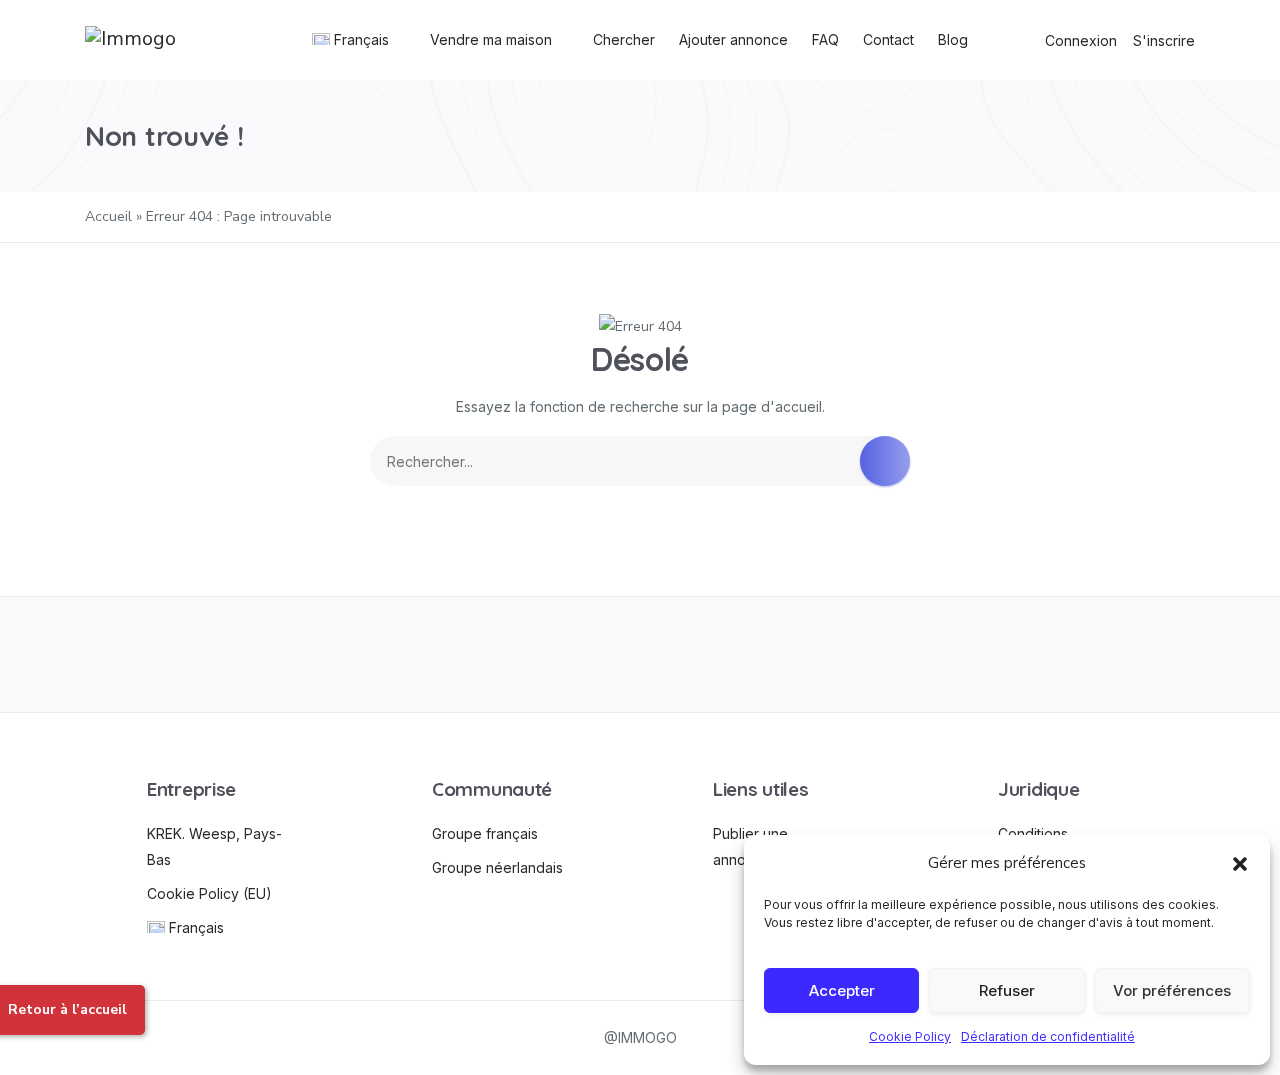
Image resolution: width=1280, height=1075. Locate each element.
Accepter (842, 990)
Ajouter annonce (733, 39)
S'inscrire (1164, 40)
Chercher (624, 39)
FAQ (825, 39)
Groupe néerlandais (497, 867)
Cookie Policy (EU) (209, 893)
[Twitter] (417, 654)
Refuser (1007, 990)
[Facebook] (194, 654)
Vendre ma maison (491, 39)
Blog (953, 39)
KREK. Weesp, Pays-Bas (214, 846)
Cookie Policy (910, 1036)
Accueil (108, 216)
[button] (1240, 863)
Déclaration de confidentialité (1048, 1036)
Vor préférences (1172, 990)
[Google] (640, 654)
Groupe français (485, 833)
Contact (888, 39)
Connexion (1081, 40)
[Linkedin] (1085, 654)
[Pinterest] (862, 654)
